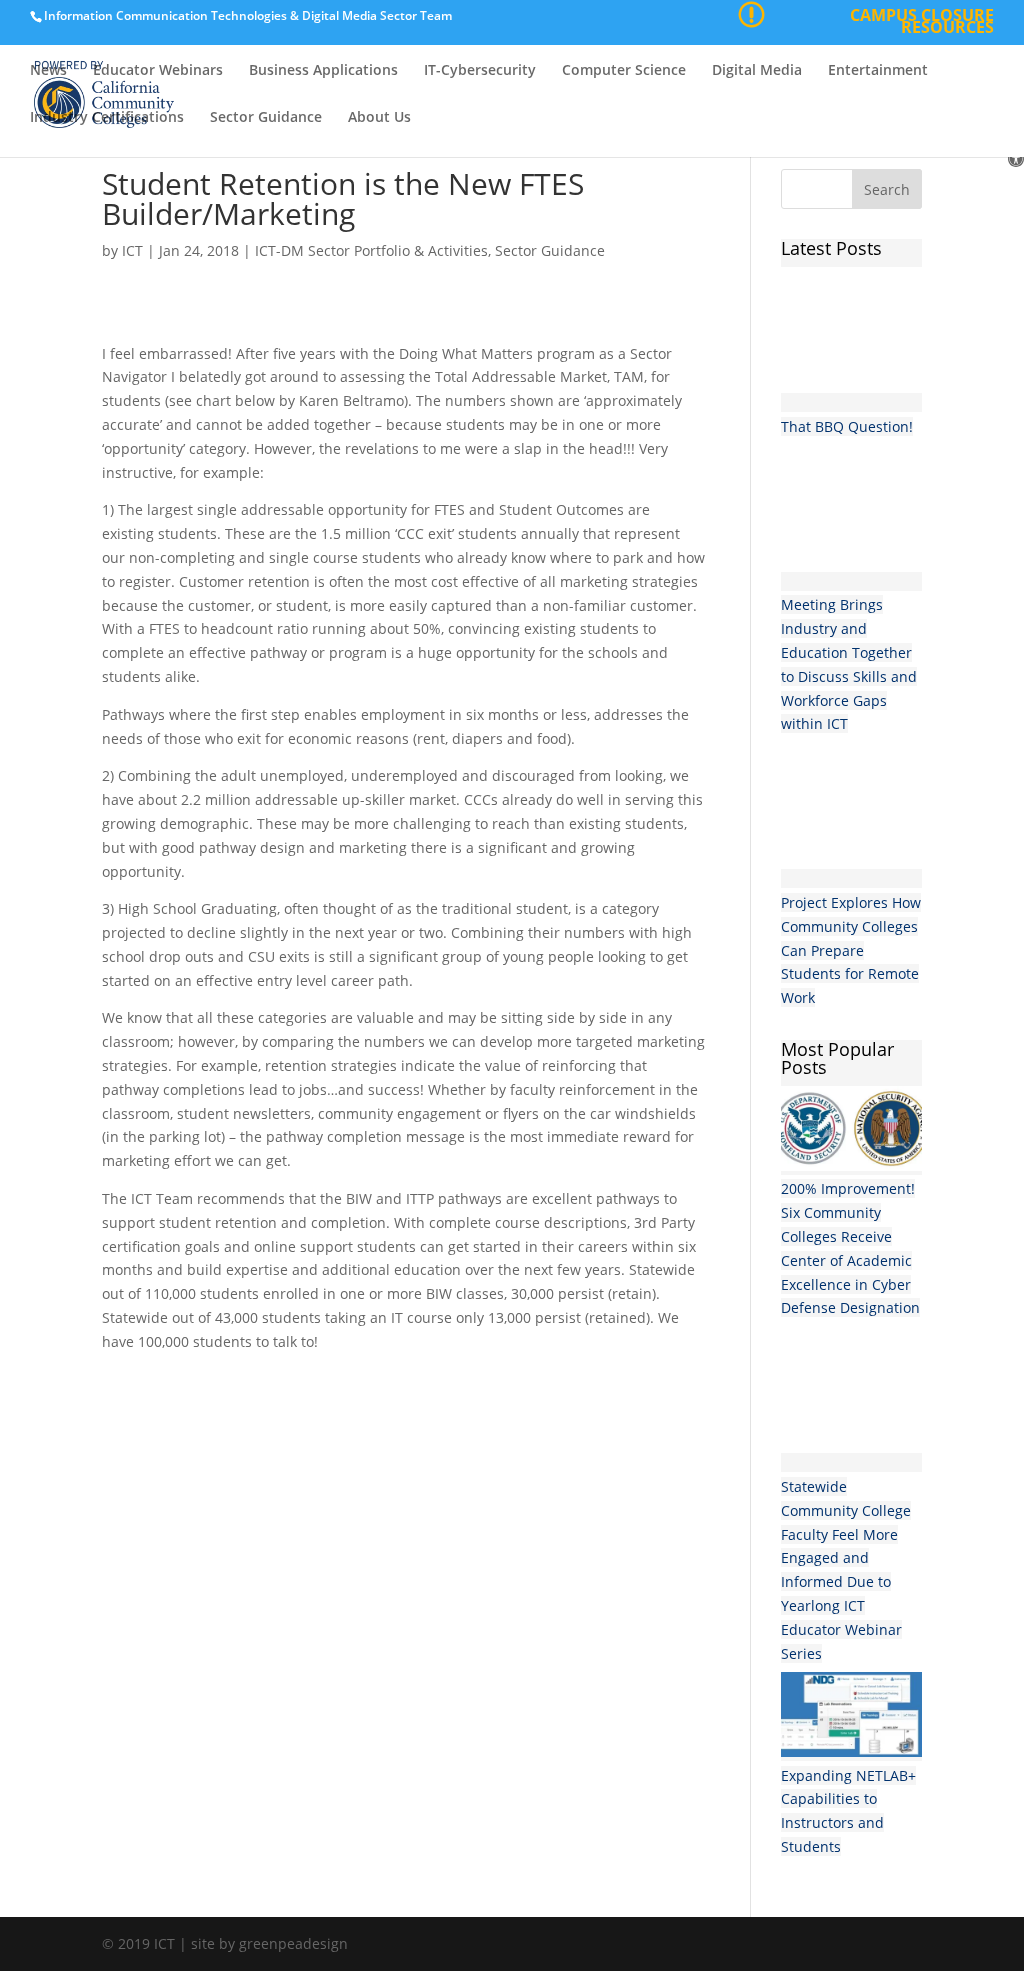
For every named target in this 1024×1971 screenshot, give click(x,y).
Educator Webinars (158, 71)
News (48, 71)
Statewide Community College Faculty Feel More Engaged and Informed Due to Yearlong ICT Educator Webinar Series (846, 1569)
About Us (379, 118)
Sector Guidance (266, 118)
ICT (132, 250)
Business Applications (323, 71)
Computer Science (624, 71)
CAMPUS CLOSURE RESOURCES (922, 23)
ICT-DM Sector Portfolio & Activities (371, 250)
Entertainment (878, 71)
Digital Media (757, 71)
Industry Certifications (107, 118)
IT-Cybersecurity (480, 71)
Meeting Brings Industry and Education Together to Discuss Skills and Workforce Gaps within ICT (849, 664)
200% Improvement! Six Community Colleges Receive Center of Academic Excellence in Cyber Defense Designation (850, 1248)
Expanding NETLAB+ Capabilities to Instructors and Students (848, 1811)
